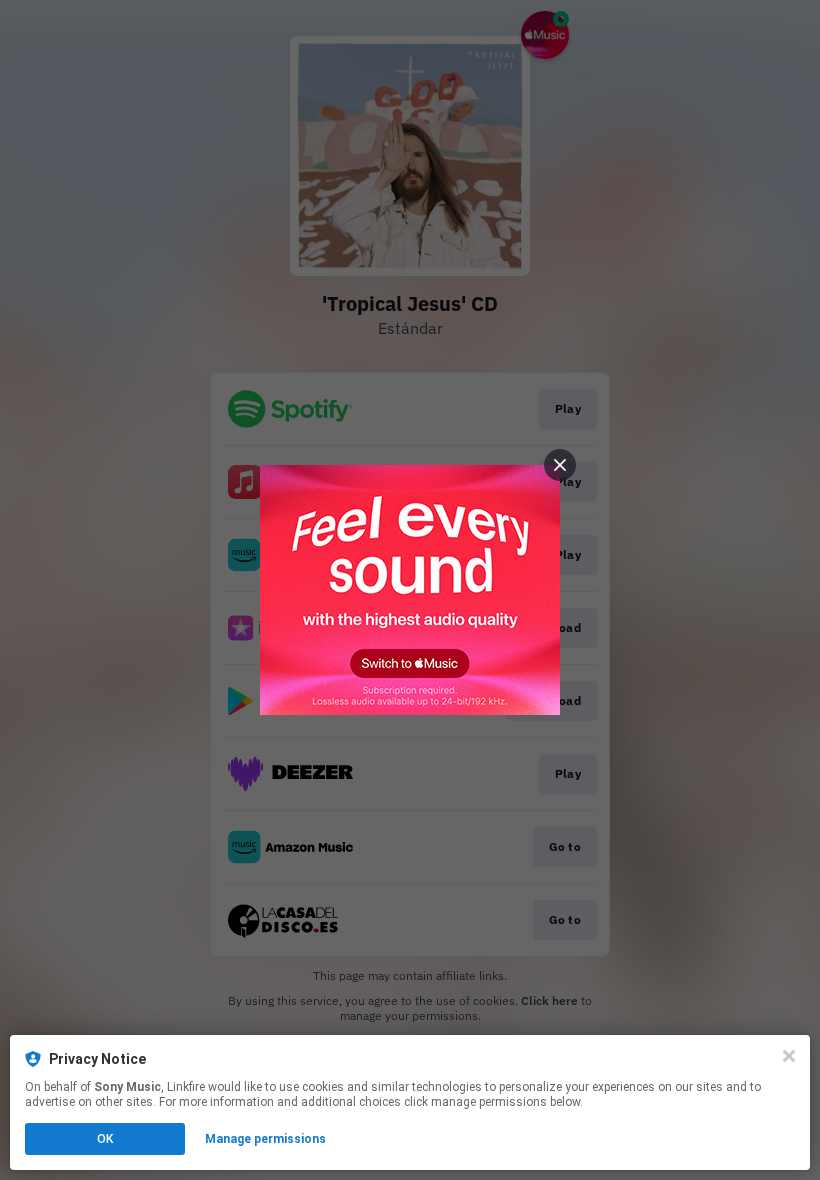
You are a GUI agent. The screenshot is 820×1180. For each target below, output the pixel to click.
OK (105, 1139)
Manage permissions (265, 1139)
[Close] (789, 1056)
